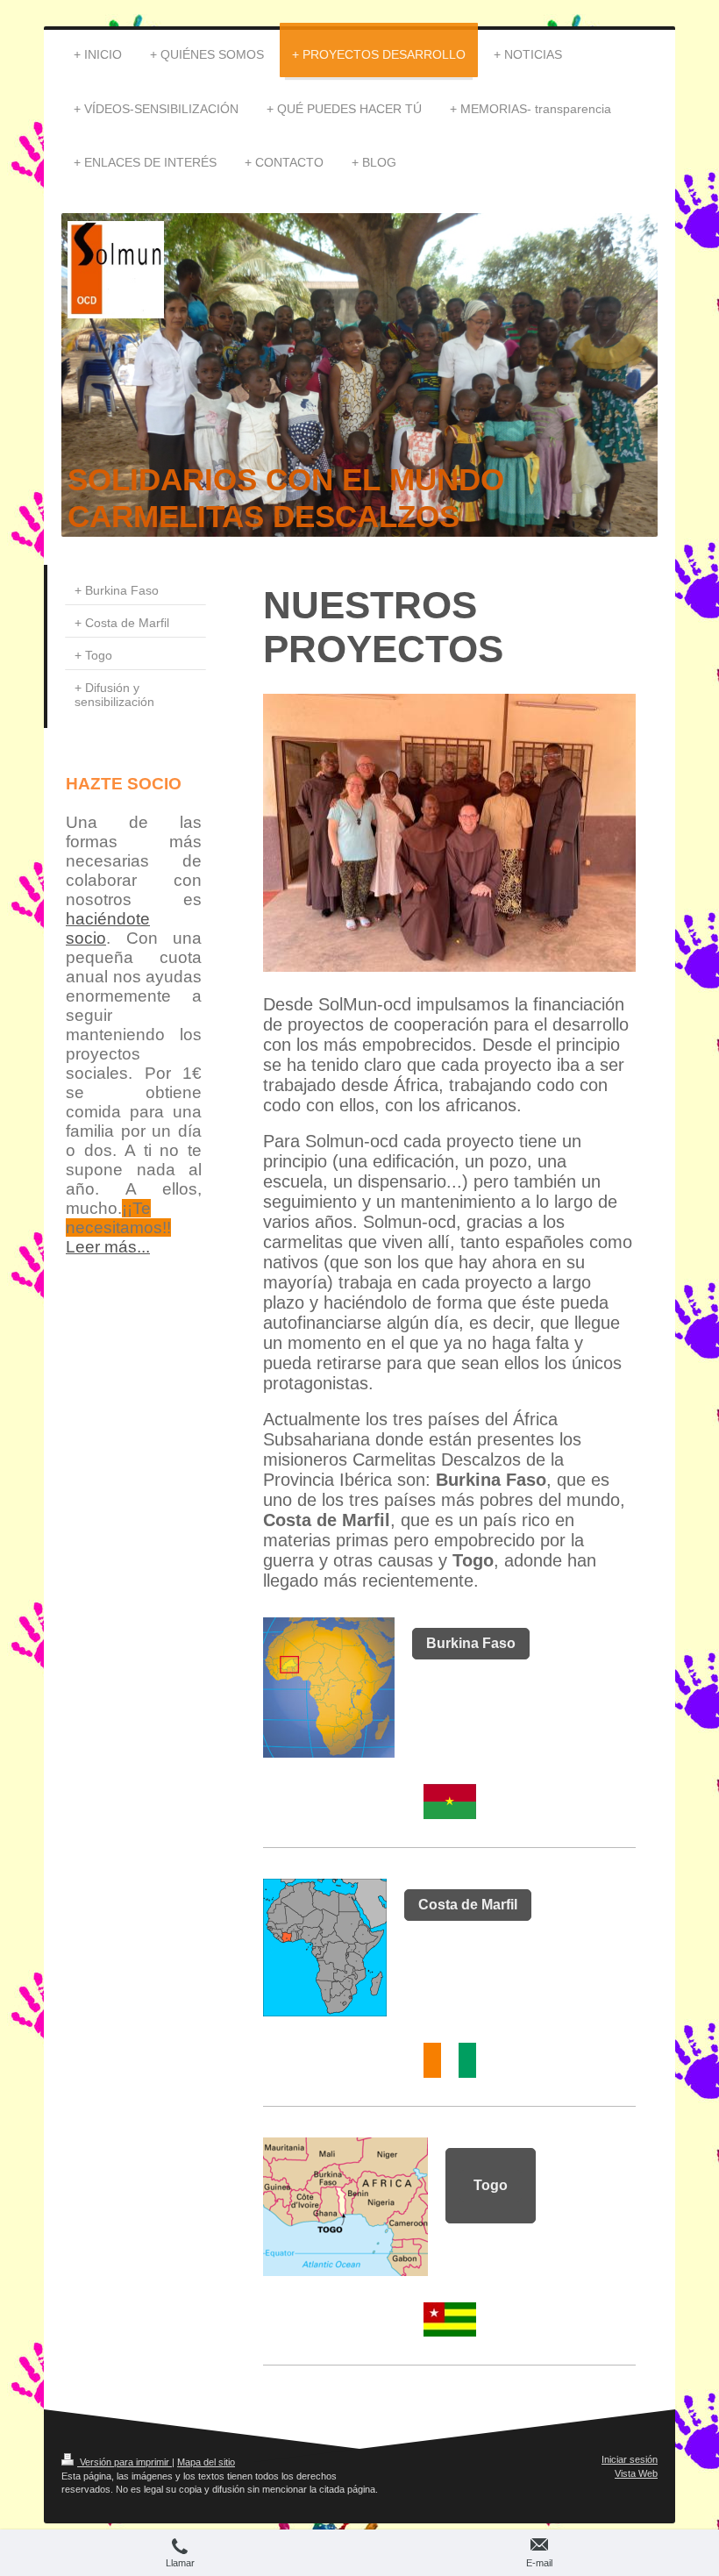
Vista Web (636, 2473)
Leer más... (108, 1247)
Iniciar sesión (630, 2459)
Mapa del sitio (206, 2462)
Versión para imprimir (125, 2462)
